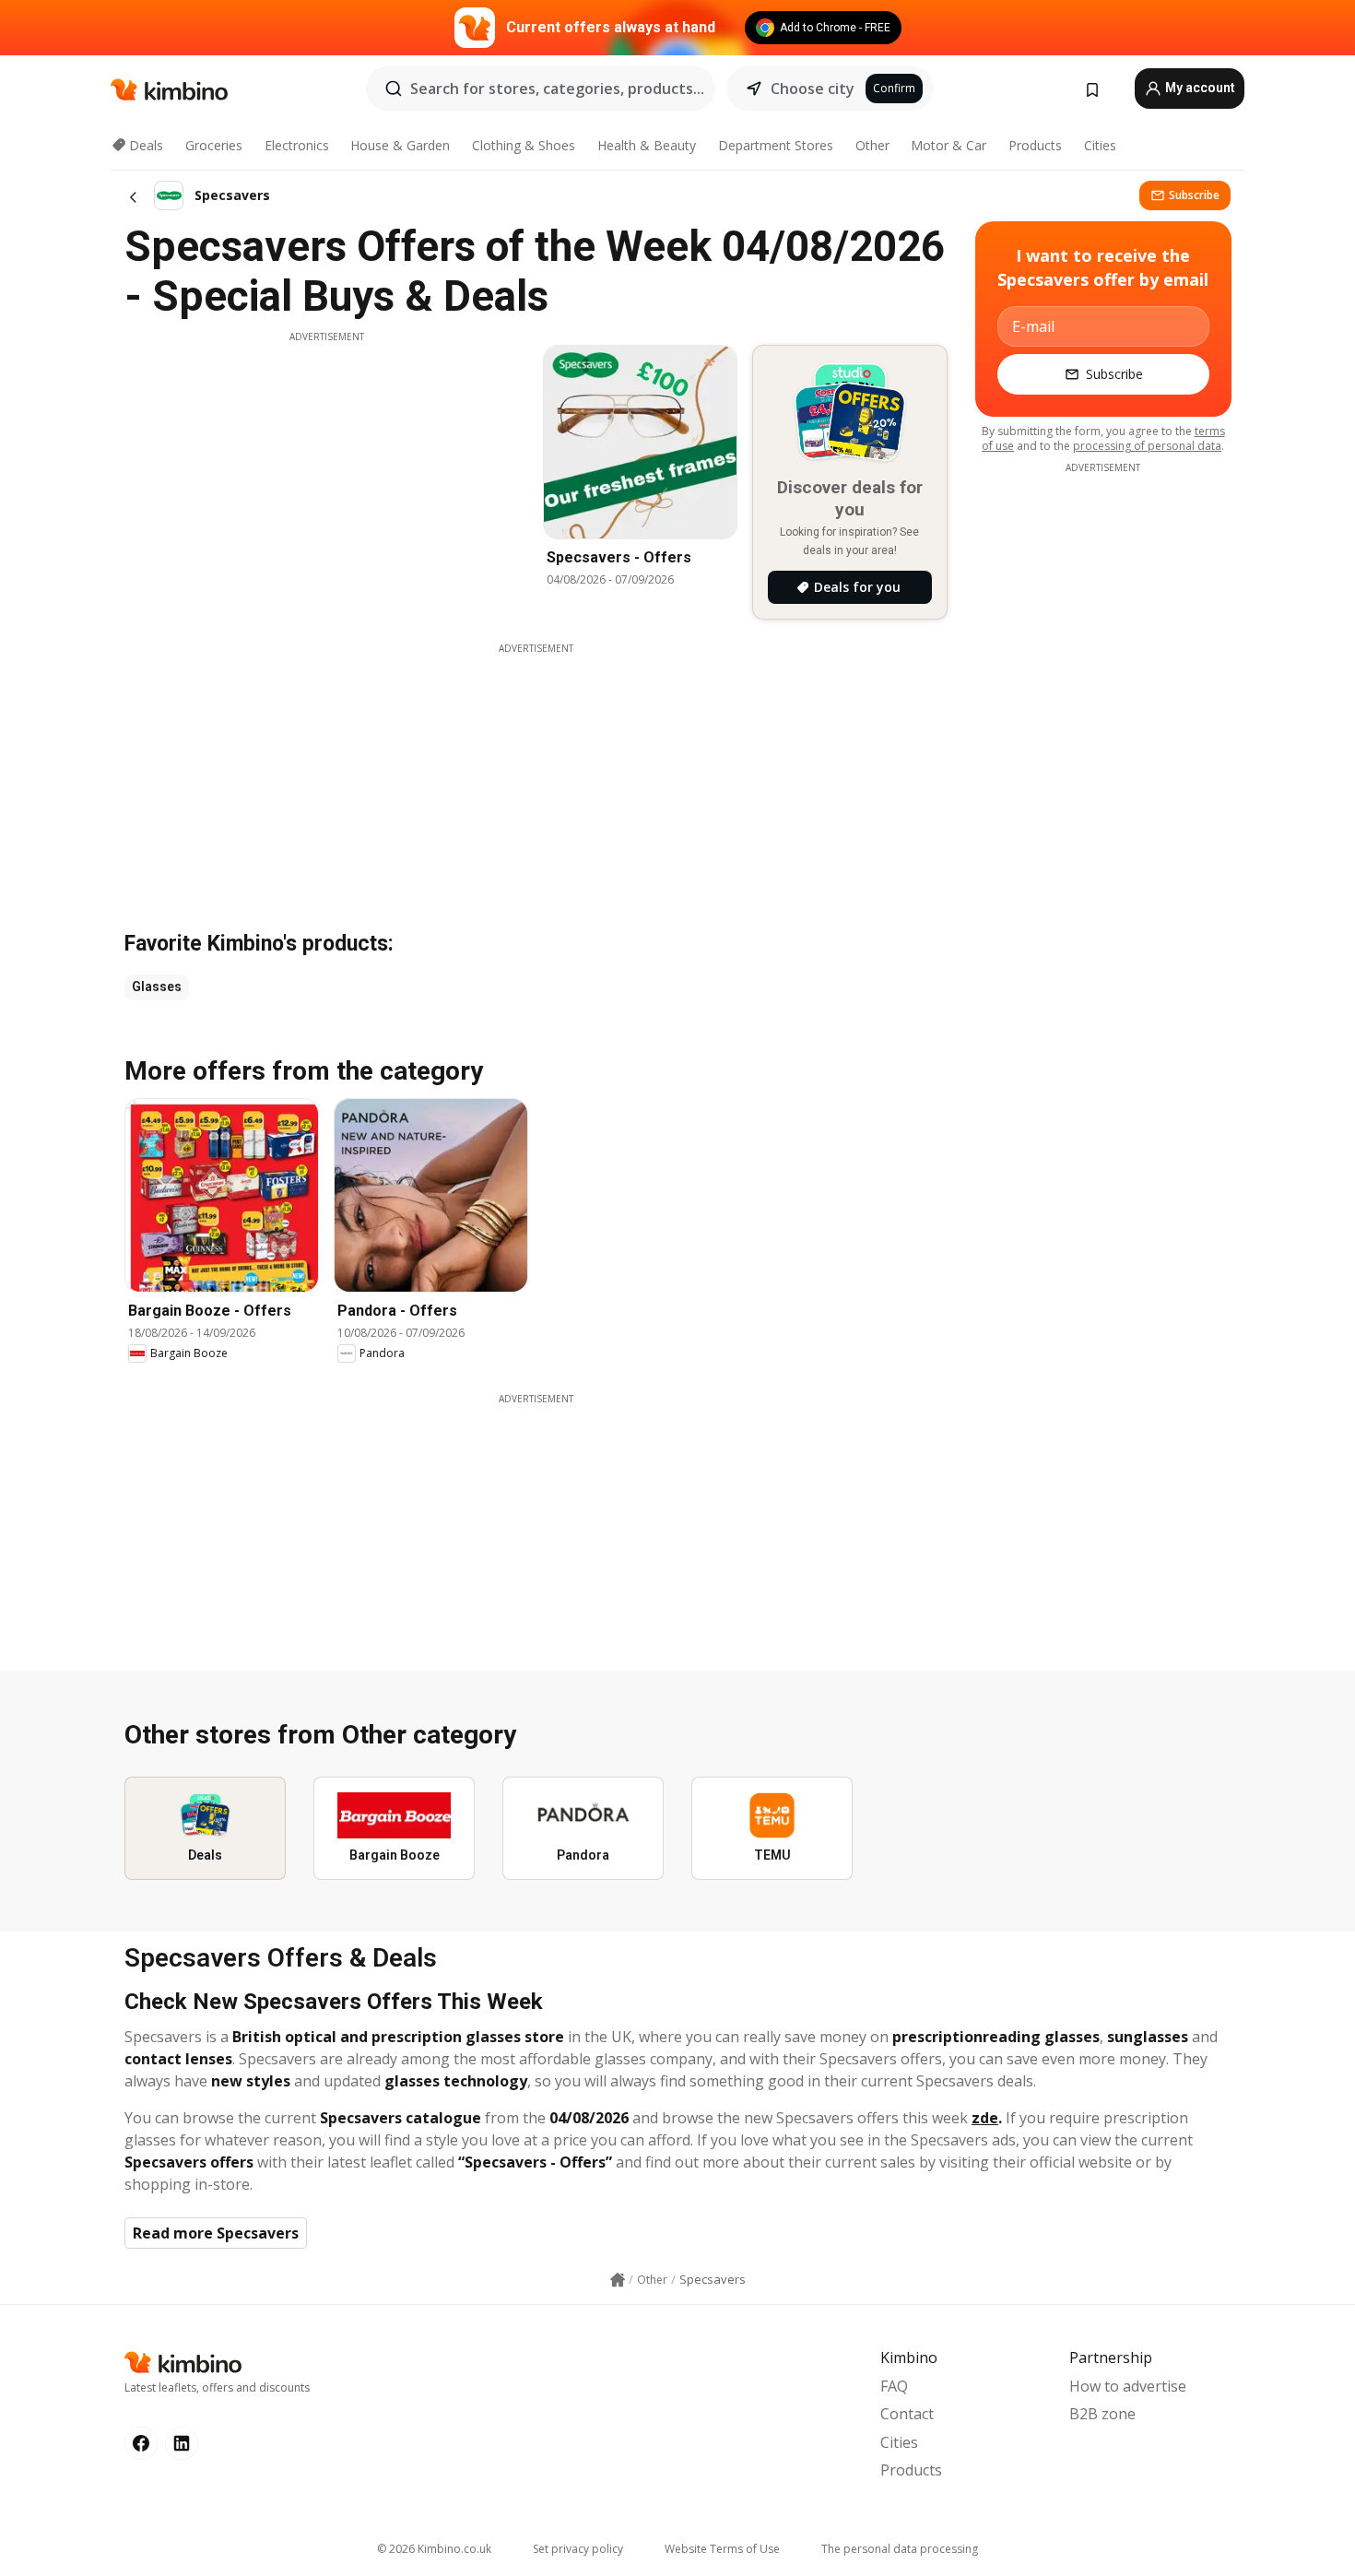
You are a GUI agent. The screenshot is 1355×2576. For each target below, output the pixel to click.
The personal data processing (900, 2549)
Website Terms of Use (722, 2549)
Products (1035, 145)
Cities (1100, 145)
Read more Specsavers (216, 2233)
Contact (907, 2414)
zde (985, 2118)
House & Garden (400, 145)
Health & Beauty (647, 145)
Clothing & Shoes (524, 145)
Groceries (214, 145)
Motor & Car (948, 145)
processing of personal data (1147, 446)
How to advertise (1128, 2386)
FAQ (894, 2386)
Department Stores (776, 145)
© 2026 (434, 2549)
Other (872, 145)
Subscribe (1194, 195)
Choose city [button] (813, 89)
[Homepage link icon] (618, 2280)
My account (1199, 88)
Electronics (297, 145)
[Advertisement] (326, 473)
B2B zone (1102, 2414)
